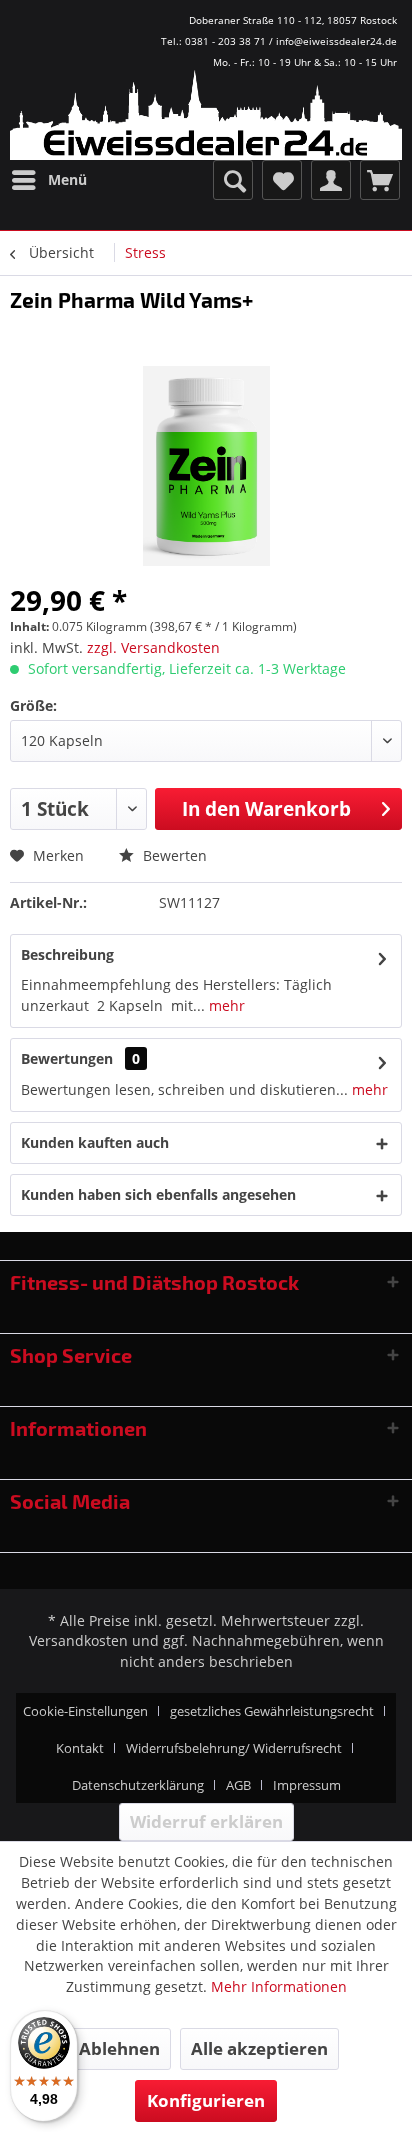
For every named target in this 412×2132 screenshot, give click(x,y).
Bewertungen (67, 1058)
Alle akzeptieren (259, 2048)
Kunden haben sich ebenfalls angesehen (158, 1194)
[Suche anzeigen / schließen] (233, 180)
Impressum (307, 1785)
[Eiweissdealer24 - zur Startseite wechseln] (206, 120)
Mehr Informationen (279, 1986)
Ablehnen (119, 2048)
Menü (67, 179)
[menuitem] (48, 180)
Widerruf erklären (206, 1821)
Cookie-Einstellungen (85, 1711)
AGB (238, 1785)
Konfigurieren (206, 2100)
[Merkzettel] (282, 180)
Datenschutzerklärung (138, 1785)
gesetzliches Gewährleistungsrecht (272, 1711)
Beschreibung (67, 954)
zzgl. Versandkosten (153, 647)
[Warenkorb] (380, 180)
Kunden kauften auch (95, 1142)
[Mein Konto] (331, 180)
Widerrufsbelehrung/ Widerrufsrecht (234, 1748)
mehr (225, 1005)
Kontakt (80, 1748)
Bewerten (173, 855)
